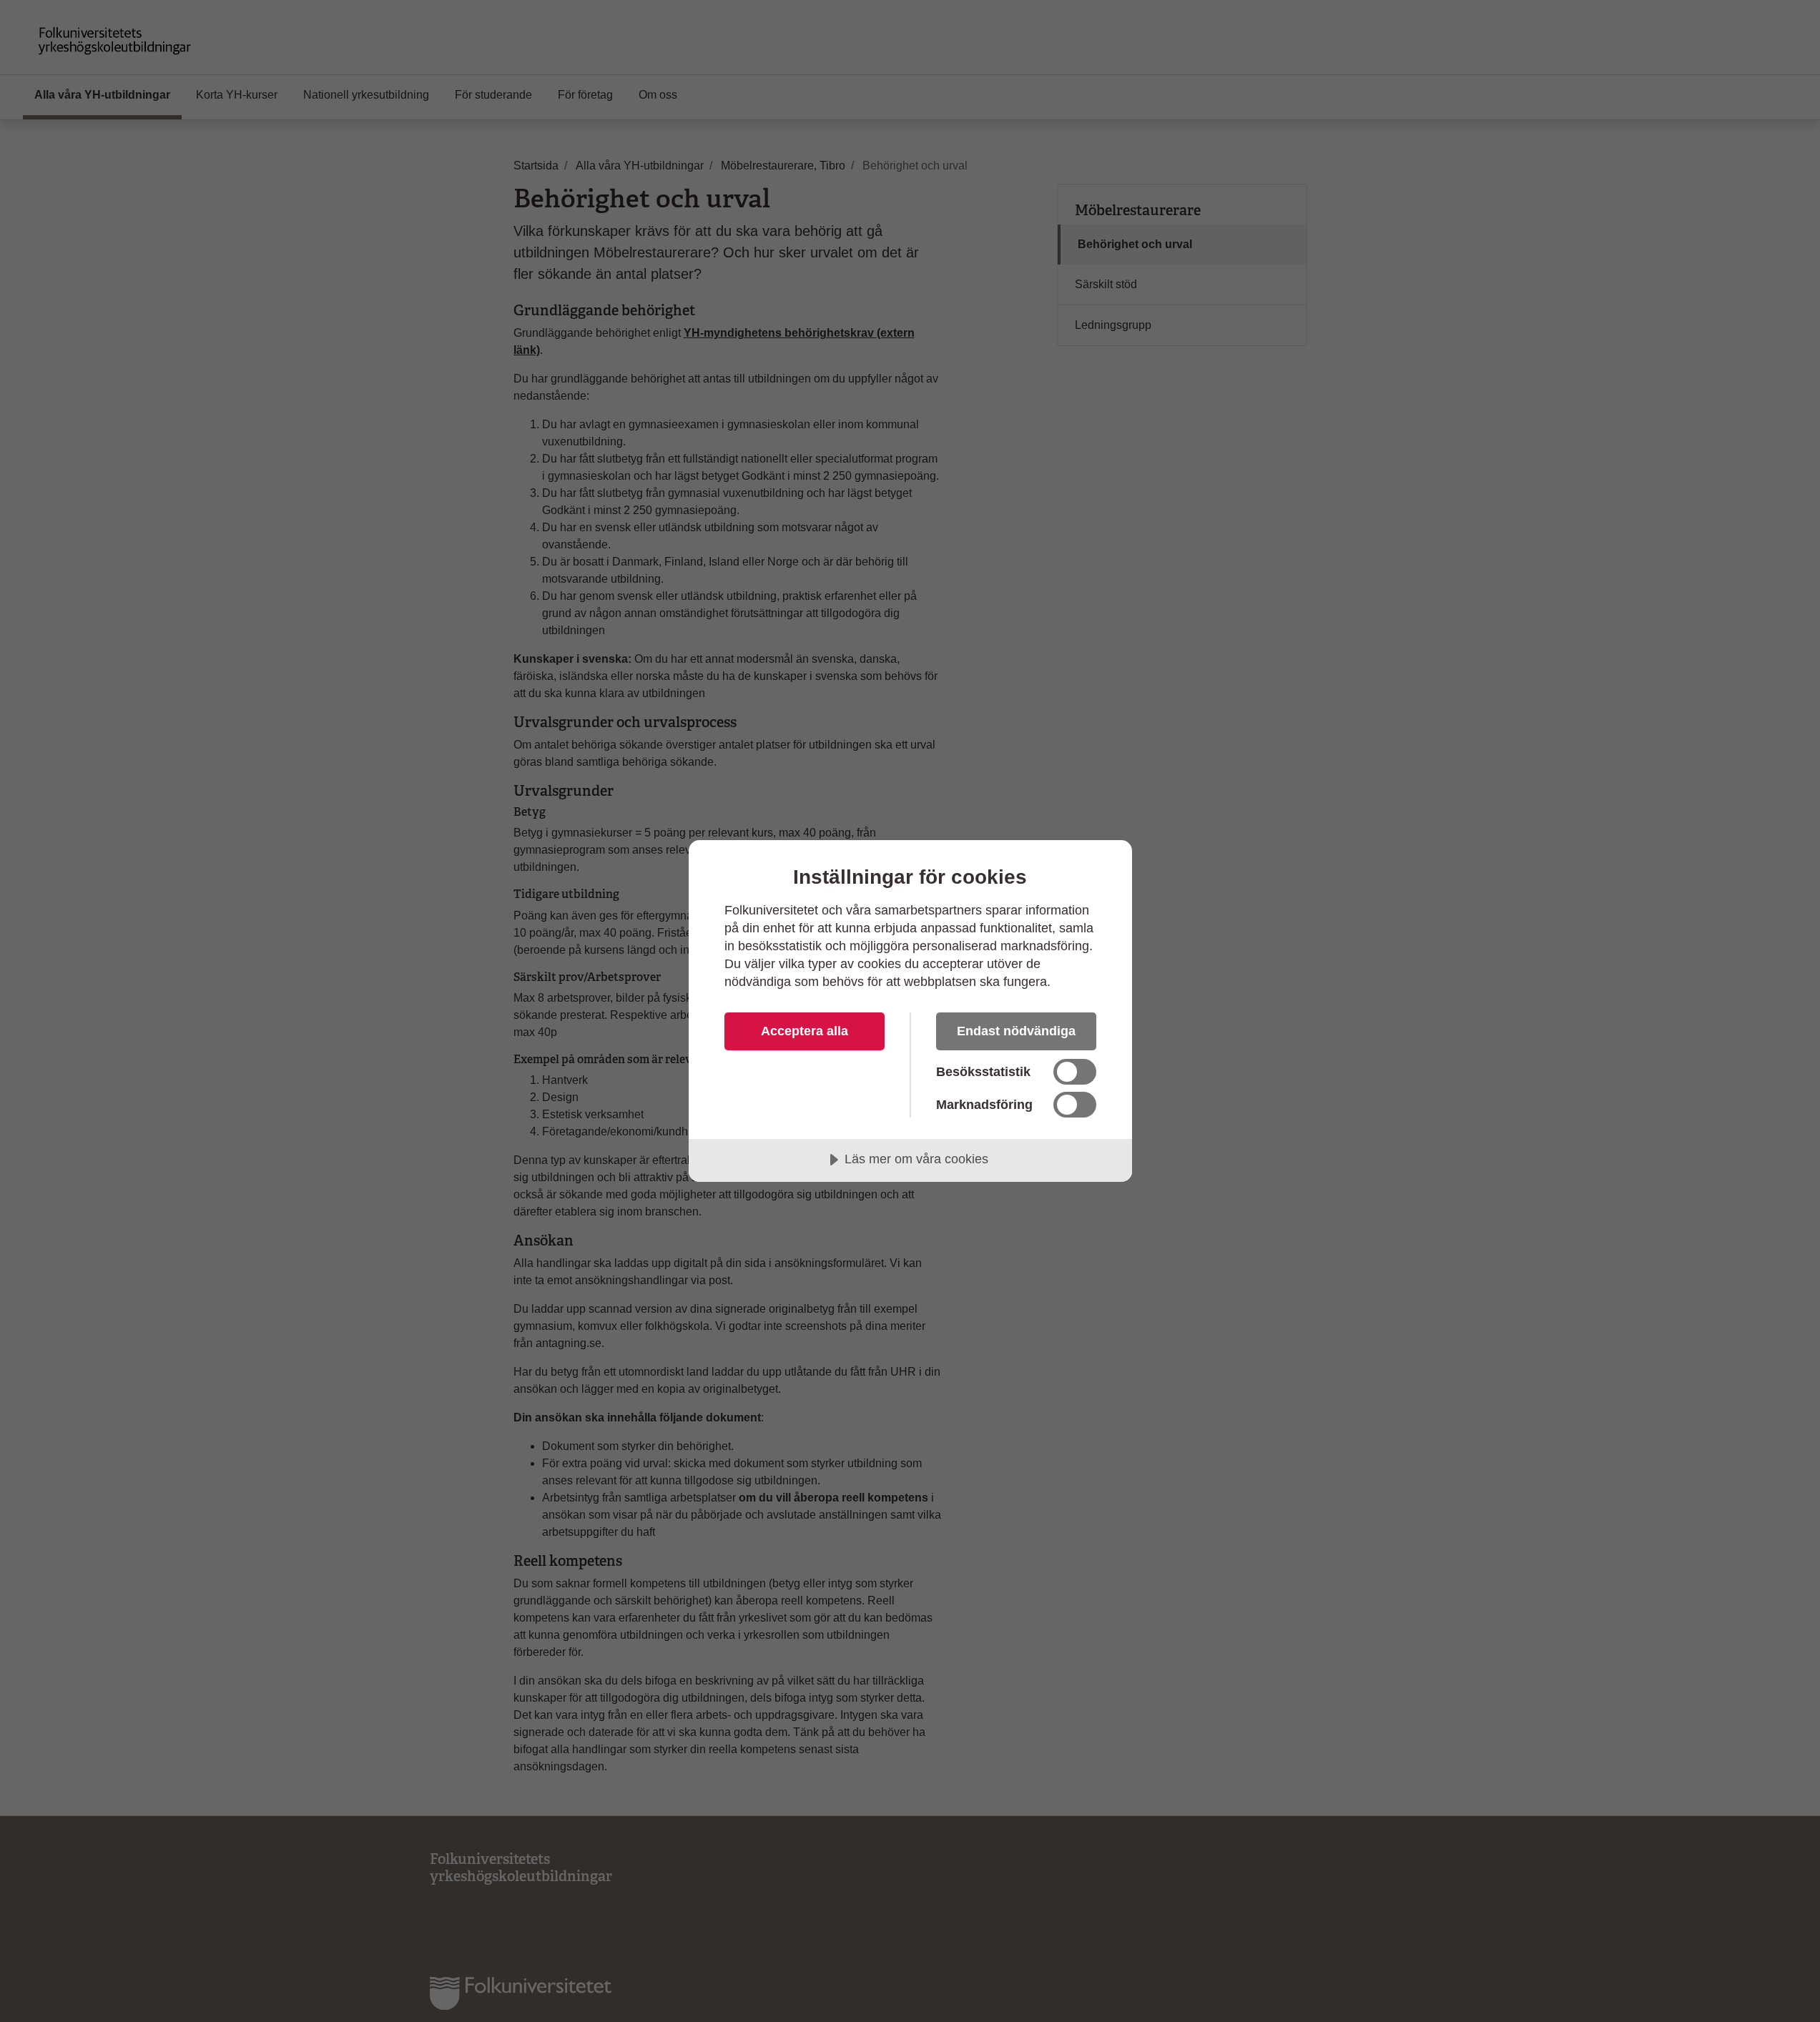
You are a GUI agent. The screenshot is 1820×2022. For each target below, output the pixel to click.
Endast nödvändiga (1016, 1031)
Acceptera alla (805, 1031)
